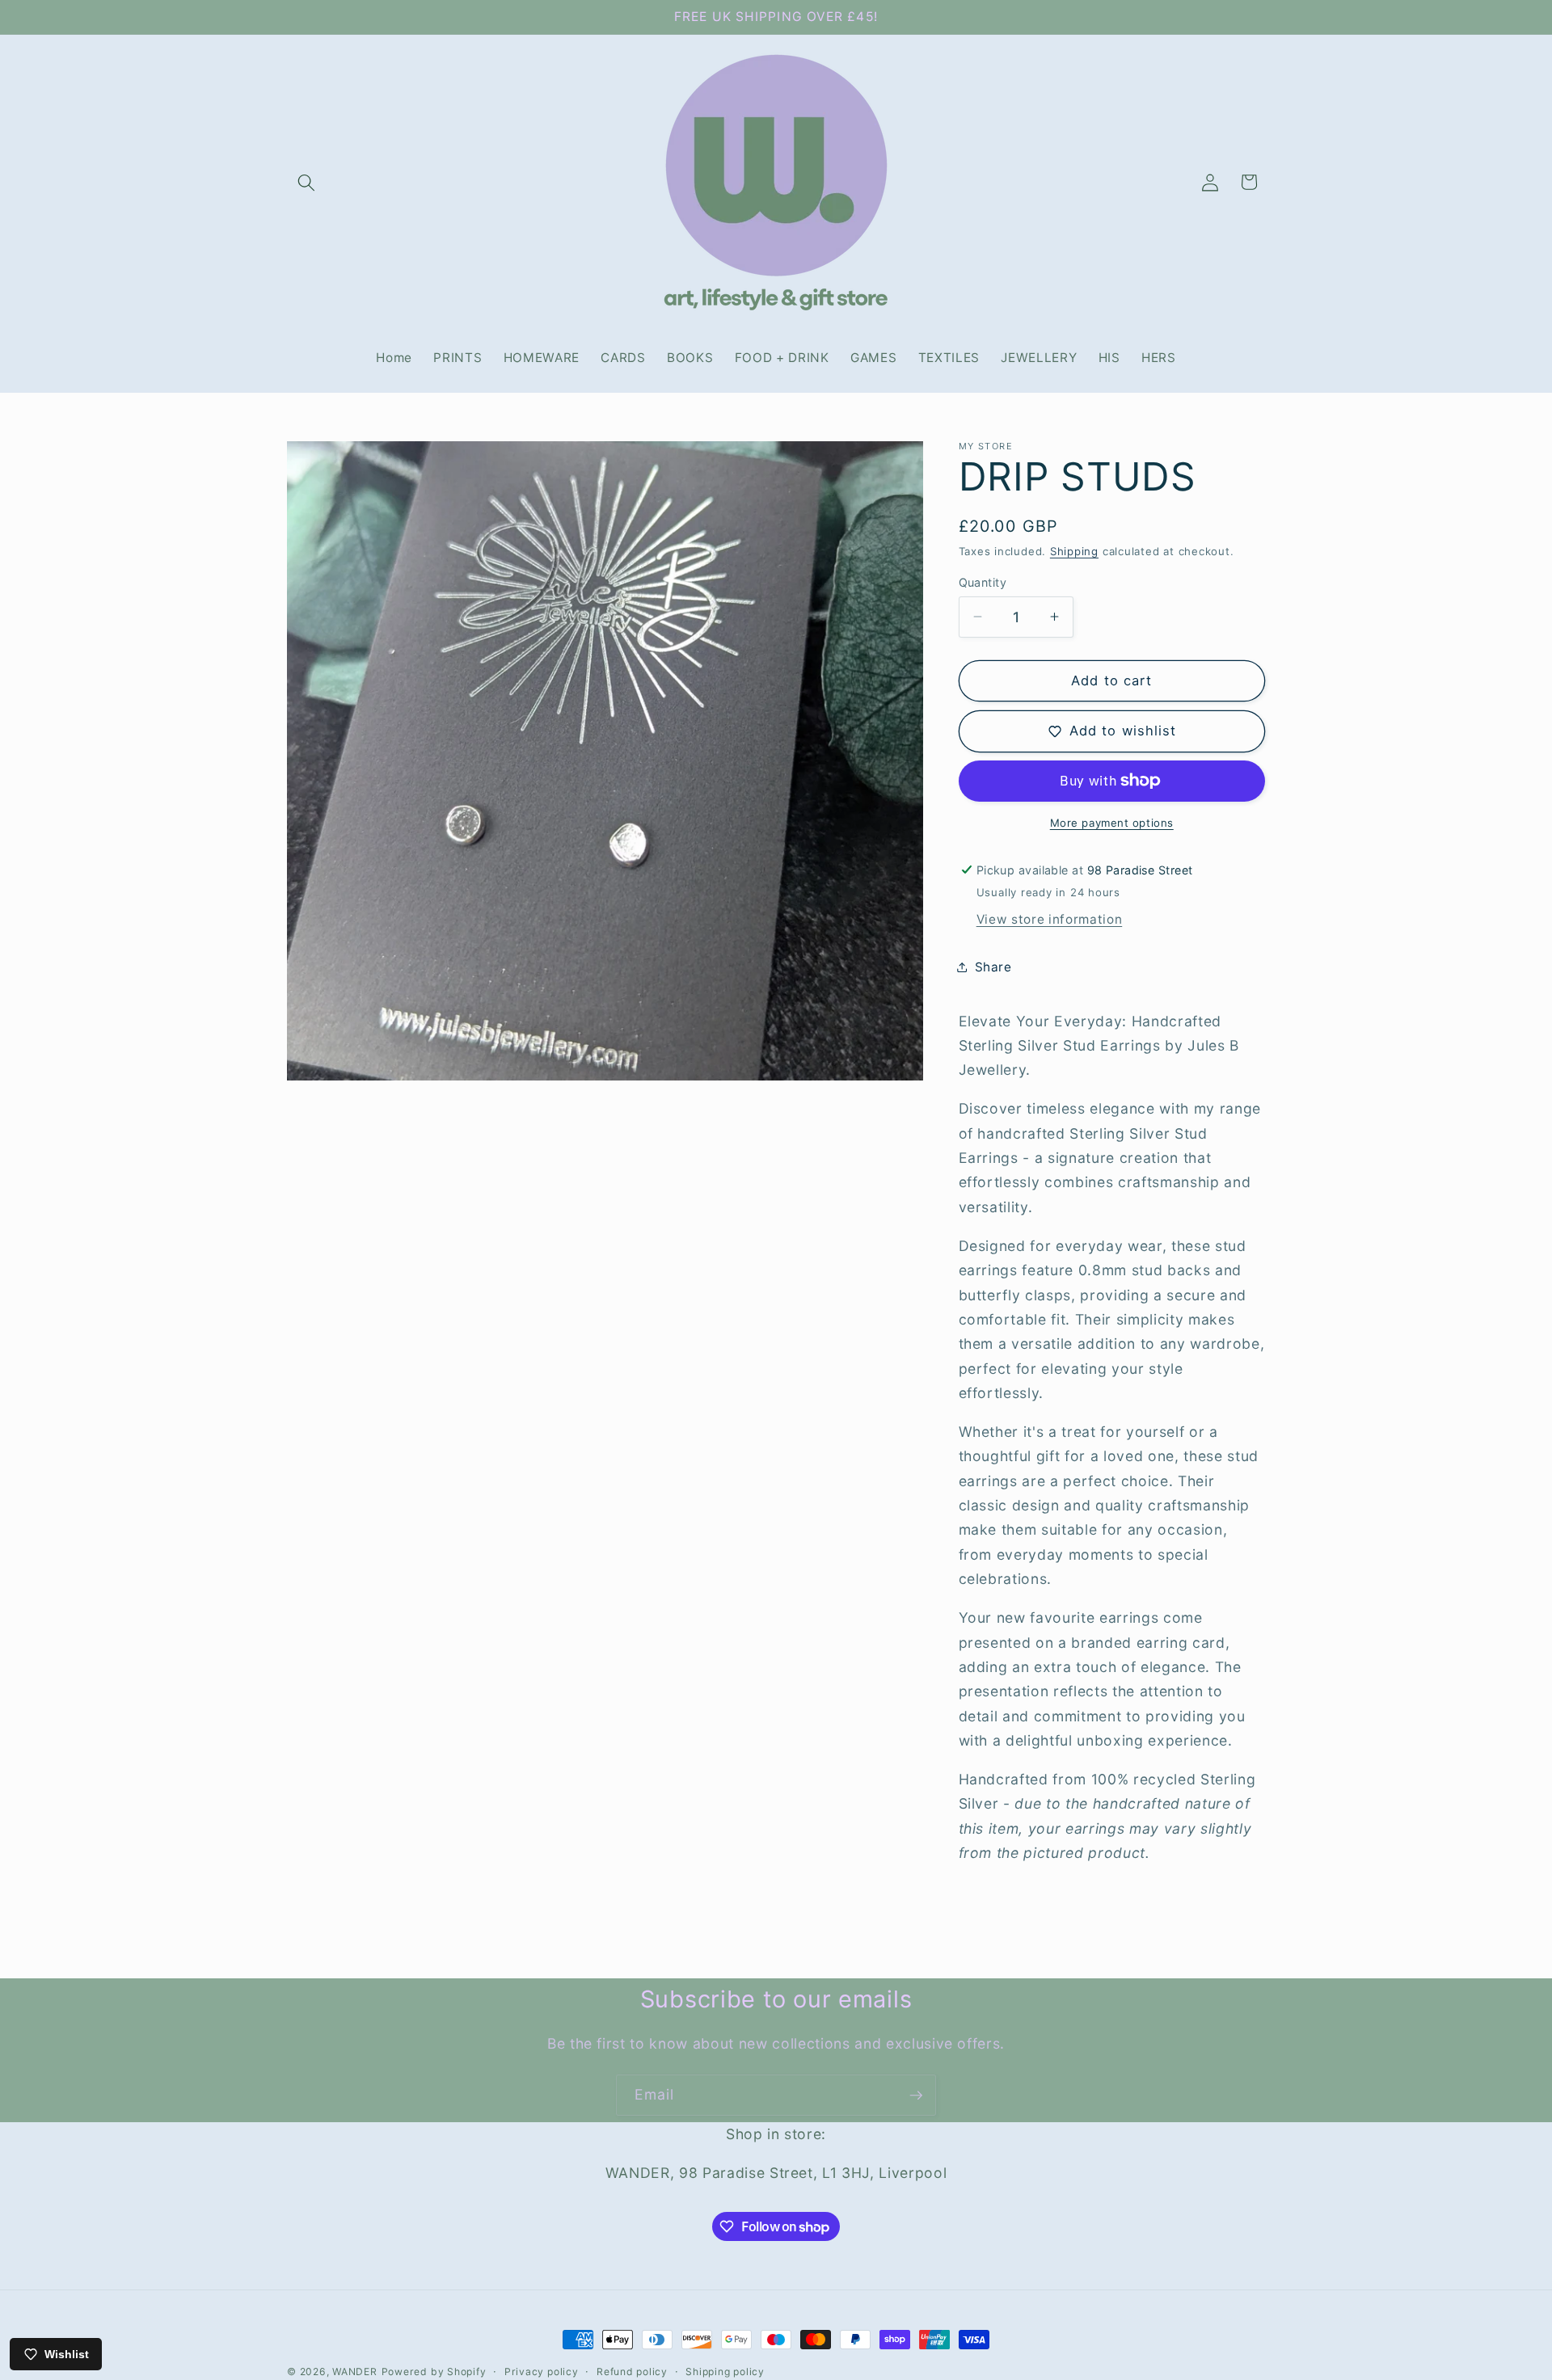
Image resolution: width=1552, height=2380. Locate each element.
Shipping (1074, 551)
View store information (1050, 919)
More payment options (1112, 823)
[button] (306, 182)
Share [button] (993, 966)
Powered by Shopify (434, 2372)
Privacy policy (542, 2372)
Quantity (983, 581)
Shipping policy (725, 2372)
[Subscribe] (916, 2096)
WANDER (355, 2372)
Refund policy (632, 2372)
